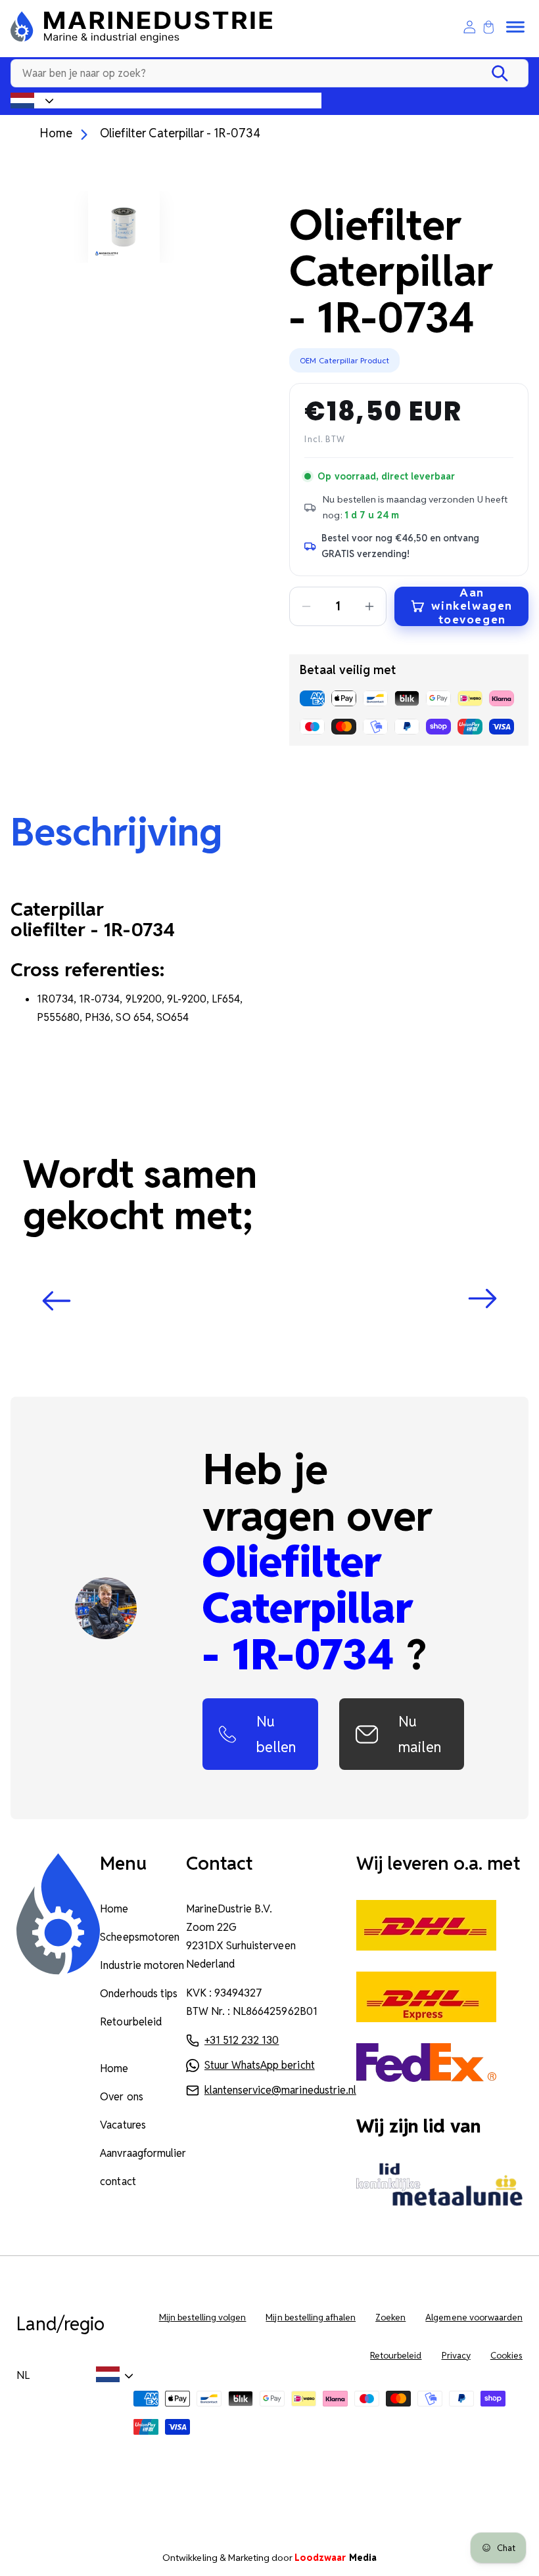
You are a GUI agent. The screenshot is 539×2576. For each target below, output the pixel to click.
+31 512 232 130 (242, 2040)
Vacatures (123, 2125)
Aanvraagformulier (143, 2153)
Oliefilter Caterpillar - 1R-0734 (180, 133)
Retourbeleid (130, 2022)
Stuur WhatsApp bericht (260, 2065)
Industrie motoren (142, 1965)
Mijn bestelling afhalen (311, 2317)
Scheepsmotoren (139, 1937)
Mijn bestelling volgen (203, 2317)
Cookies (506, 2356)
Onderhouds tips (138, 1994)
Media (336, 2558)
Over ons (121, 2097)
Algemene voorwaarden (474, 2317)
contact (118, 2181)
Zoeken (390, 2317)
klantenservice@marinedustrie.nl (280, 2090)
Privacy (456, 2356)
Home (56, 133)
